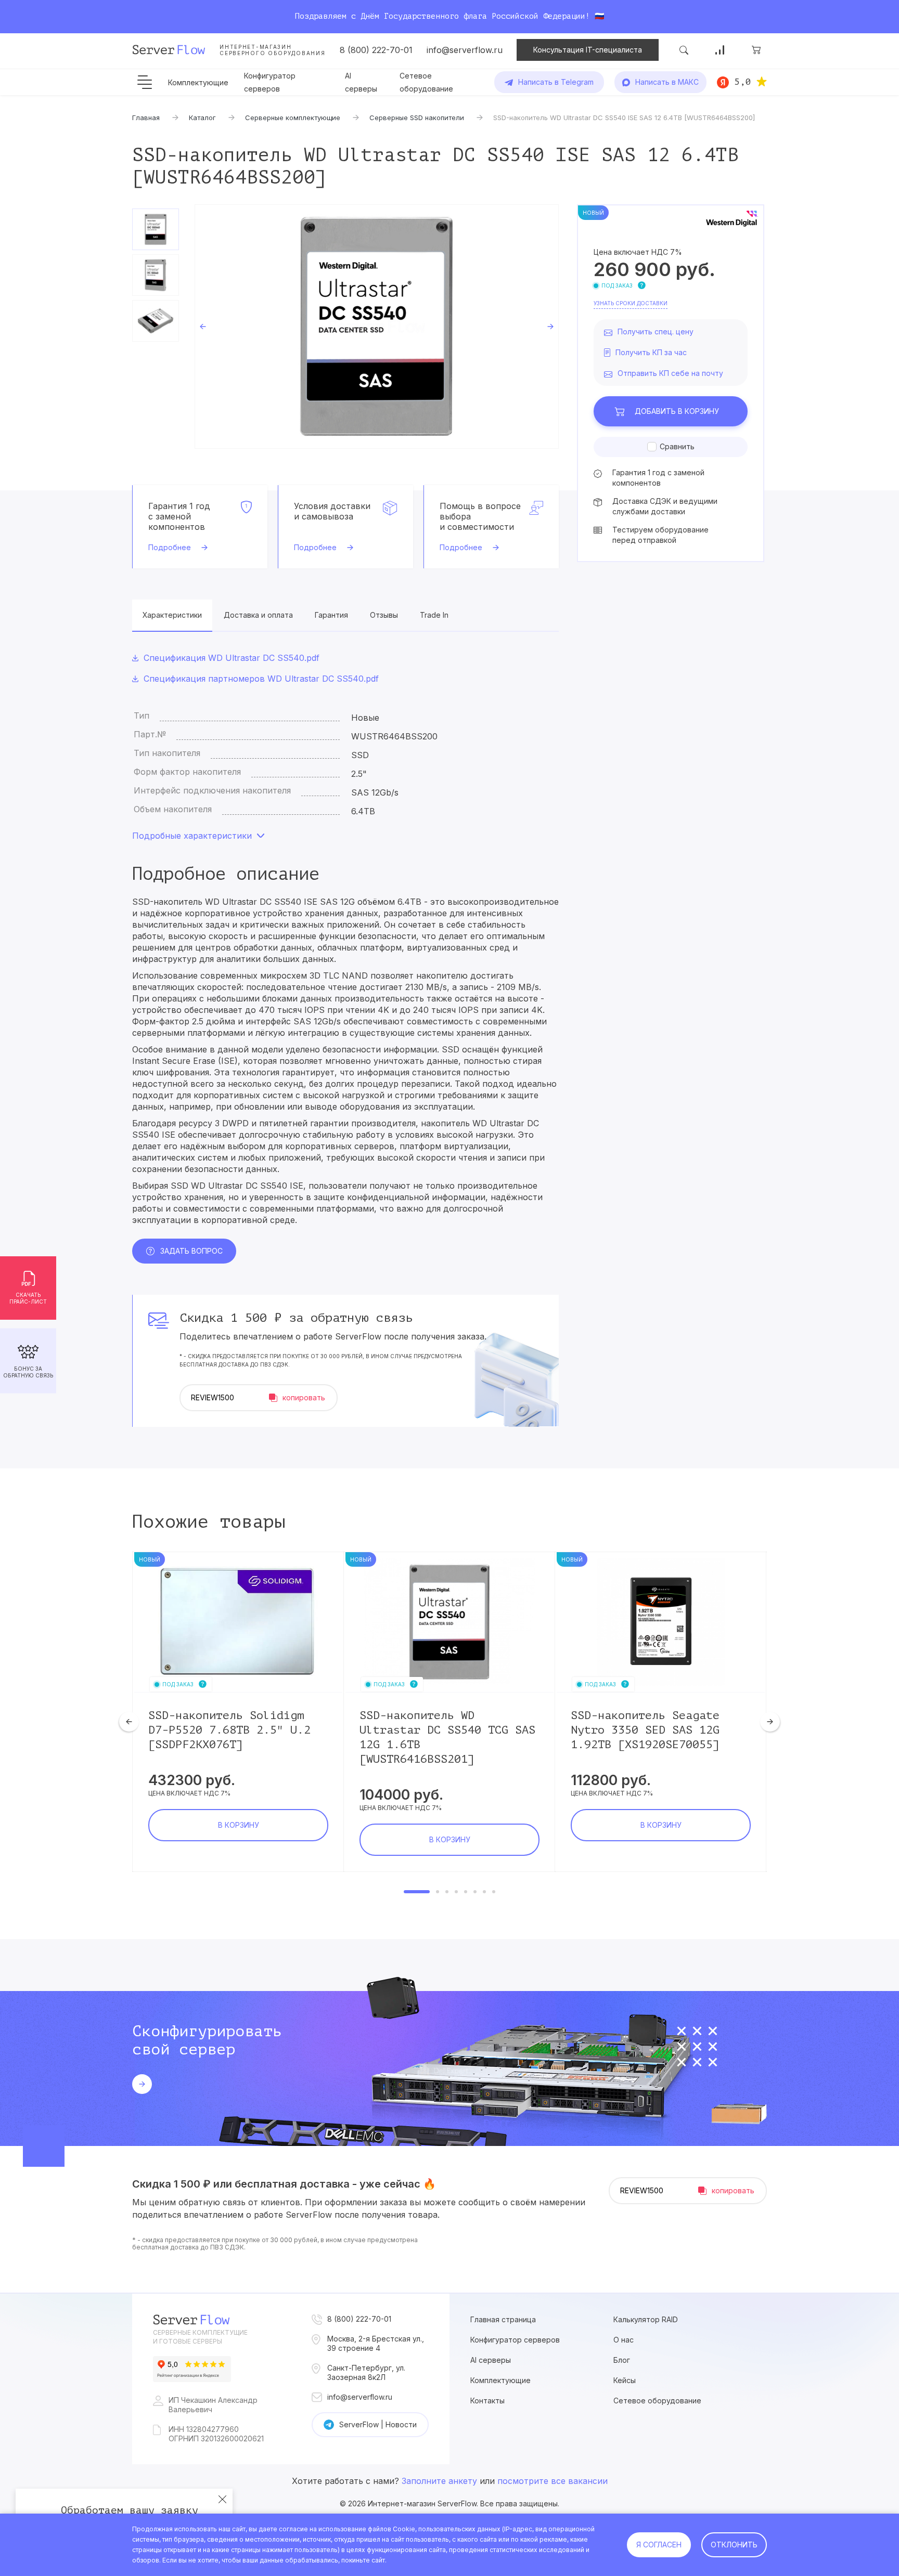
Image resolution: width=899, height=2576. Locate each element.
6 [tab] (475, 1892)
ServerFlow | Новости (378, 2424)
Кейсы (625, 2380)
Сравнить (677, 446)
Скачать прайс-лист (28, 1298)
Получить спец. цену (656, 331)
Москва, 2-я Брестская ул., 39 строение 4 (376, 2343)
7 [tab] (484, 1892)
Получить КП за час (651, 352)
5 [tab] (466, 1892)
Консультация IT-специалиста (588, 50)
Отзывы (384, 615)
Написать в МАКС (667, 82)
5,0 (743, 82)
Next (550, 327)
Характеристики (172, 615)
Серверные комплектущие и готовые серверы (200, 2337)
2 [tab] (438, 1892)
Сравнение (720, 50)
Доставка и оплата (258, 615)
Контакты (487, 2401)
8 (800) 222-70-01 (376, 50)
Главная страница (503, 2319)
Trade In (434, 615)
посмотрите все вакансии (553, 2481)
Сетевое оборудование (657, 2401)
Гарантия (331, 615)
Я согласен (659, 2545)
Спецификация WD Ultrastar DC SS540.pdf (232, 658)
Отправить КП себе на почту (670, 373)
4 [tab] (456, 1892)
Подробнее (170, 547)
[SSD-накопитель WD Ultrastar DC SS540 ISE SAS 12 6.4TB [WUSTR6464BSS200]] (377, 327)
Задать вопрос (191, 1251)
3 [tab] (447, 1892)
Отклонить (734, 2545)
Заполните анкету (439, 2481)
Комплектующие (198, 82)
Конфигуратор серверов (515, 2340)
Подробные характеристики (192, 836)
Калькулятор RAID (646, 2319)
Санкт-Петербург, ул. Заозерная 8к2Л (366, 2372)
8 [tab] (494, 1892)
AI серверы (491, 2360)
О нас (624, 2340)
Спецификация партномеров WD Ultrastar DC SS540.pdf (261, 679)
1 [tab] (417, 1892)
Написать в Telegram (556, 82)
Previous (203, 327)
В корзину (677, 411)
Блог (622, 2360)
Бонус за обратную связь (28, 1372)
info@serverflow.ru (465, 50)
